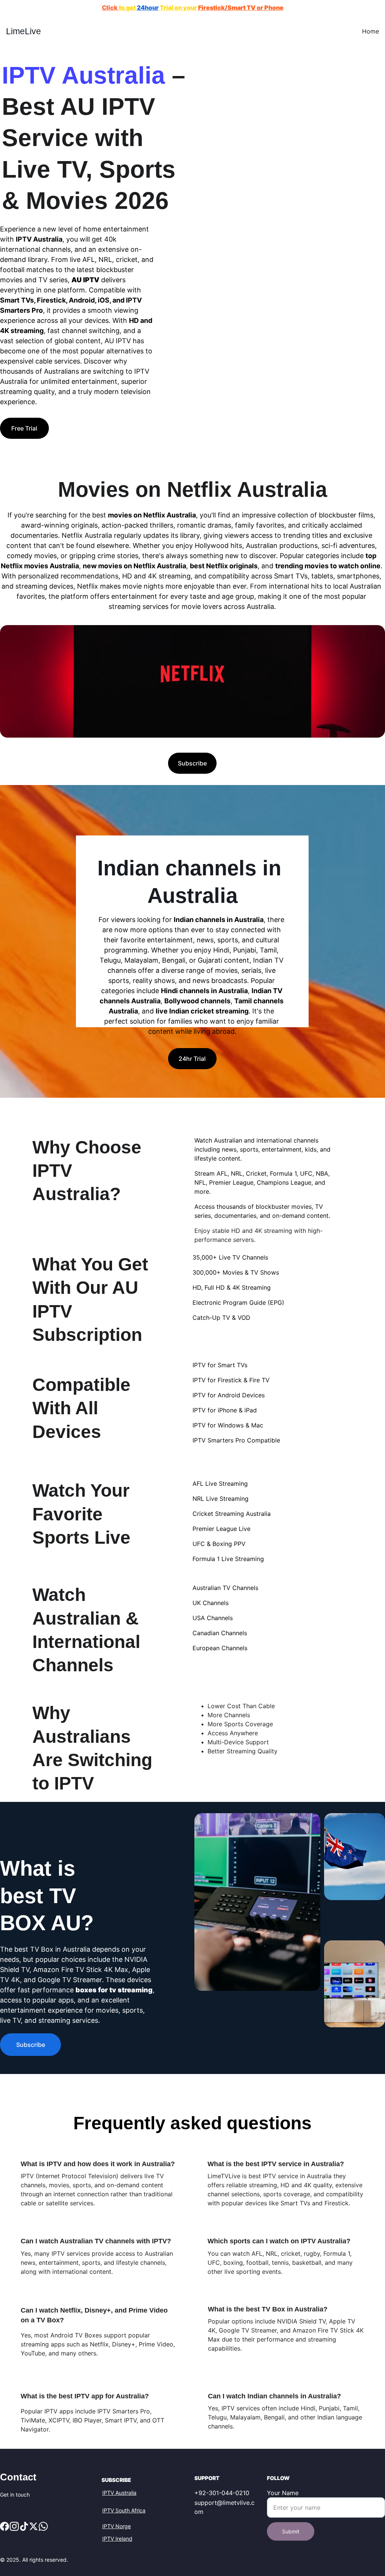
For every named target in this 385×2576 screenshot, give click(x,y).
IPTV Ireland (117, 2539)
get (131, 8)
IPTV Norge (117, 2526)
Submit (291, 2531)
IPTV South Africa (124, 2510)
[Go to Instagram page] (14, 2526)
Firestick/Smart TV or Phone (241, 8)
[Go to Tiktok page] (24, 2526)
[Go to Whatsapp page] (43, 2526)
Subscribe (192, 763)
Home (371, 31)
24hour (148, 8)
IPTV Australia (119, 2493)
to (122, 8)
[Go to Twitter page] (33, 2526)
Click (110, 8)
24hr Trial (192, 1059)
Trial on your (178, 8)
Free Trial (24, 428)
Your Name (283, 2493)
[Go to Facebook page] (5, 2526)
